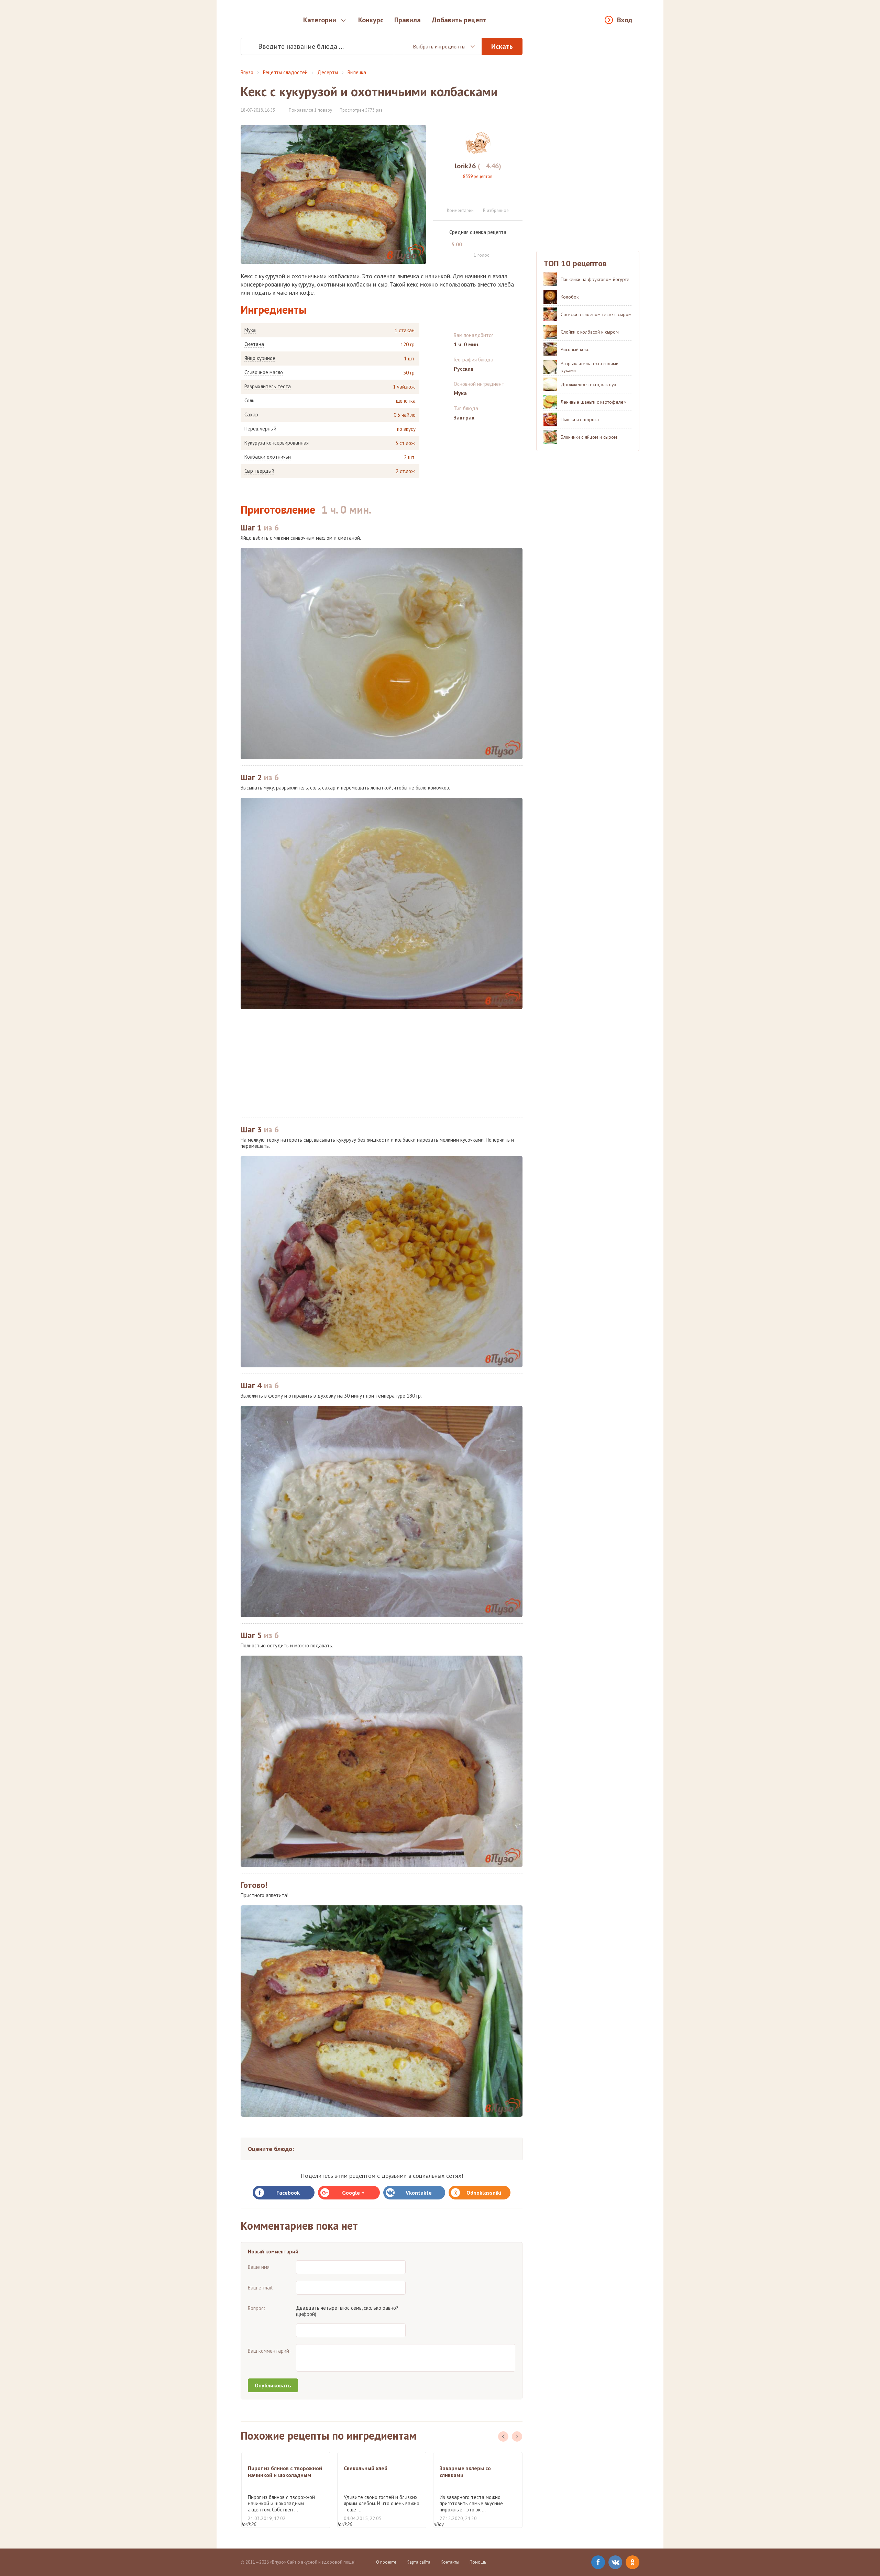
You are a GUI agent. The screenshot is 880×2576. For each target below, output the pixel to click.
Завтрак (464, 417)
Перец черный (260, 429)
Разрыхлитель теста (268, 387)
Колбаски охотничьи (268, 457)
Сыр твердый (259, 471)
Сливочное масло (264, 372)
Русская (464, 369)
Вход (625, 20)
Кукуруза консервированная (277, 443)
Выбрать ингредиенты (439, 46)
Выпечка (357, 72)
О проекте (386, 2562)
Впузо (247, 72)
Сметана (254, 344)
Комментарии (460, 210)
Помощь (478, 2562)
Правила (408, 20)
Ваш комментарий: (269, 2351)
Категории (320, 20)
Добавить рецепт (459, 20)
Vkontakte (419, 2193)
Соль (249, 401)
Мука (250, 330)
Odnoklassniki (484, 2193)
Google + (353, 2193)
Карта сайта (419, 2562)
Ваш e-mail (260, 2288)
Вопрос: (256, 2308)
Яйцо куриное (260, 358)
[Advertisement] (382, 1063)
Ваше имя (259, 2267)
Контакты (450, 2562)
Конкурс (371, 20)
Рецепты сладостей (285, 72)
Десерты (328, 72)
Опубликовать (273, 2385)
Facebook (288, 2193)
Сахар (251, 415)
